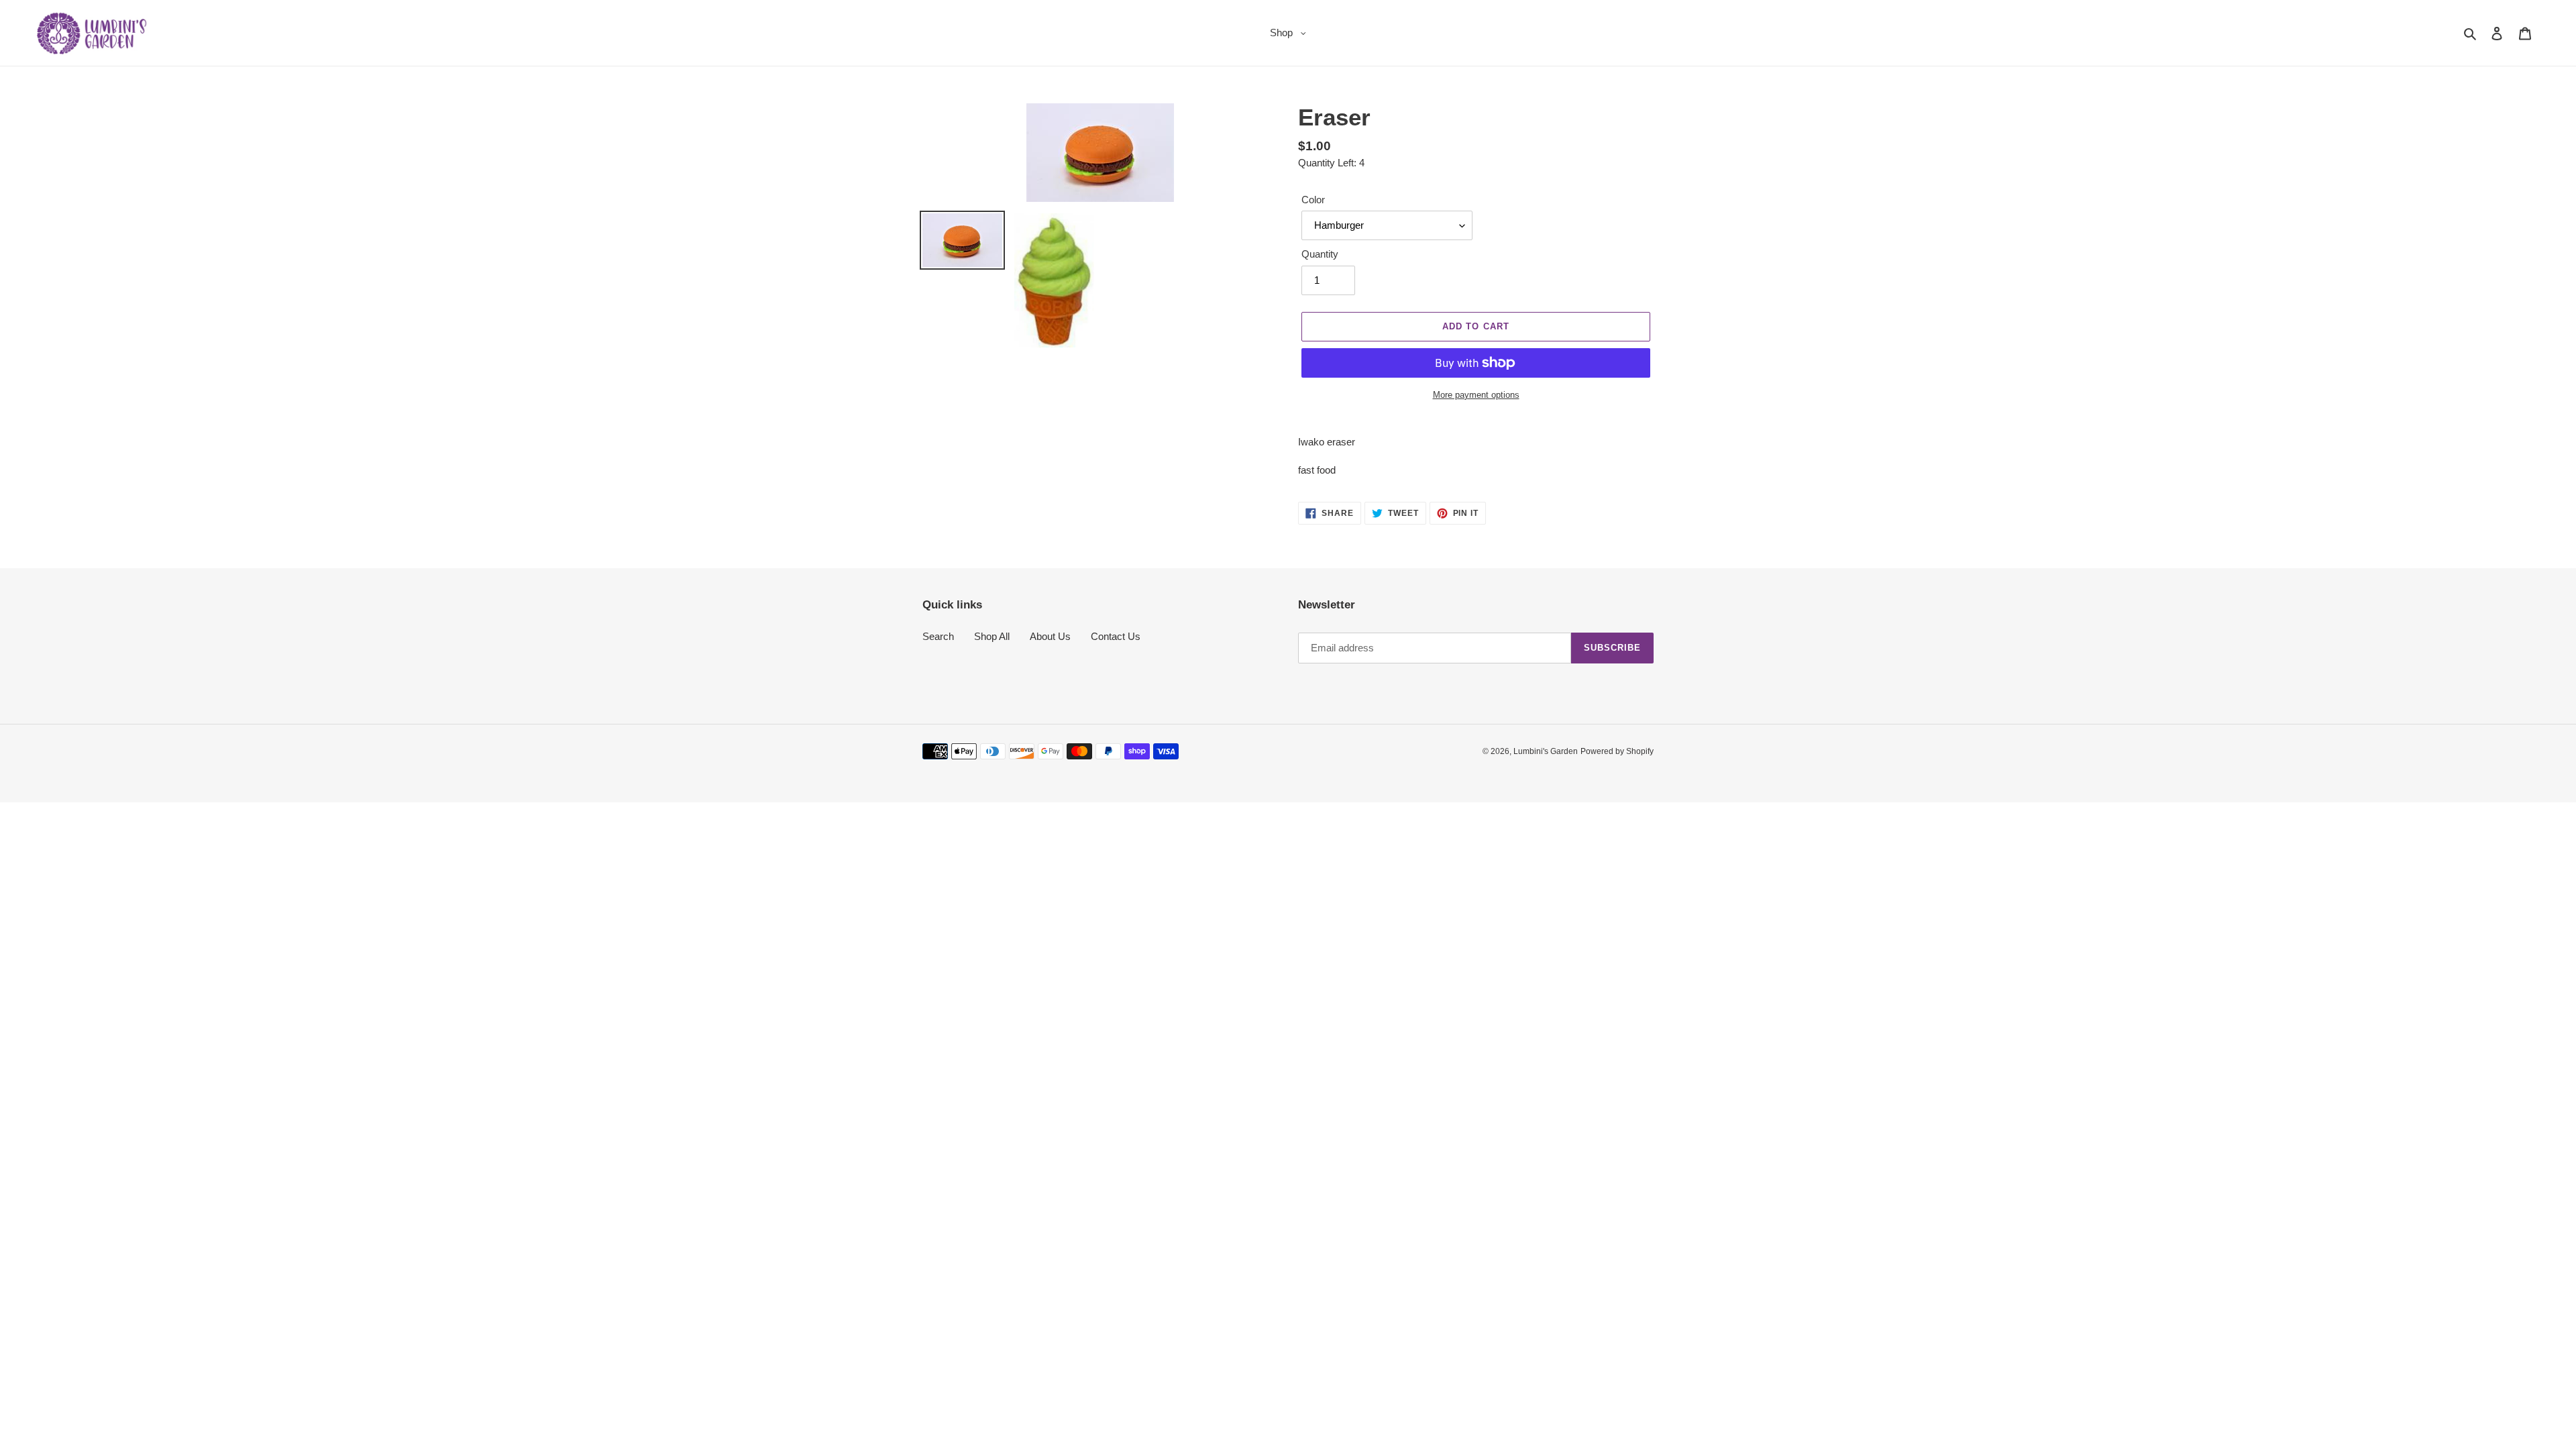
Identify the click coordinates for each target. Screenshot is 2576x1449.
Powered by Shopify (1617, 751)
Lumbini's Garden (1546, 751)
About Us (1050, 636)
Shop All (992, 636)
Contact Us (1116, 636)
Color (1313, 200)
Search (938, 636)
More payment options (1476, 395)
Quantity (1320, 254)
